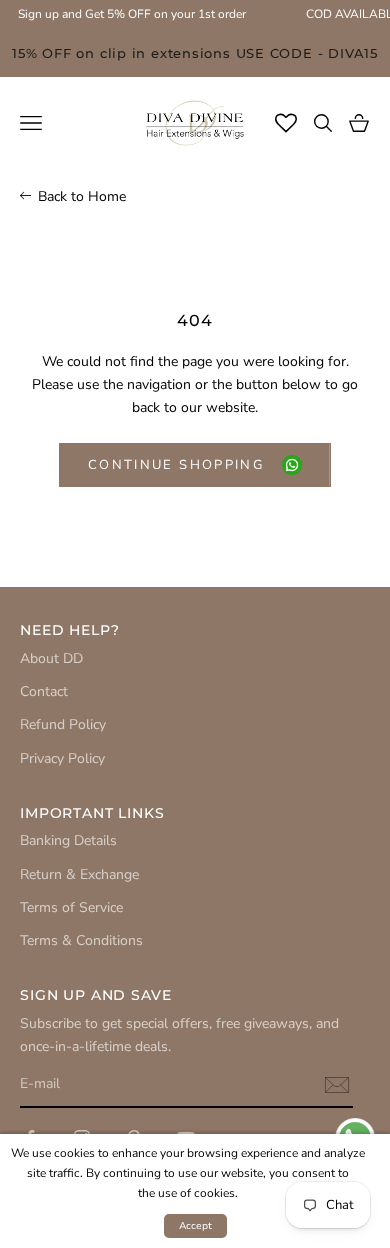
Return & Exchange (79, 874)
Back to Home (82, 196)
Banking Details (68, 840)
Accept (195, 1226)
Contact (44, 691)
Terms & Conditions (81, 940)
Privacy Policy (62, 758)
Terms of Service (71, 907)
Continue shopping (176, 465)
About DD (51, 658)
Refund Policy (63, 724)
